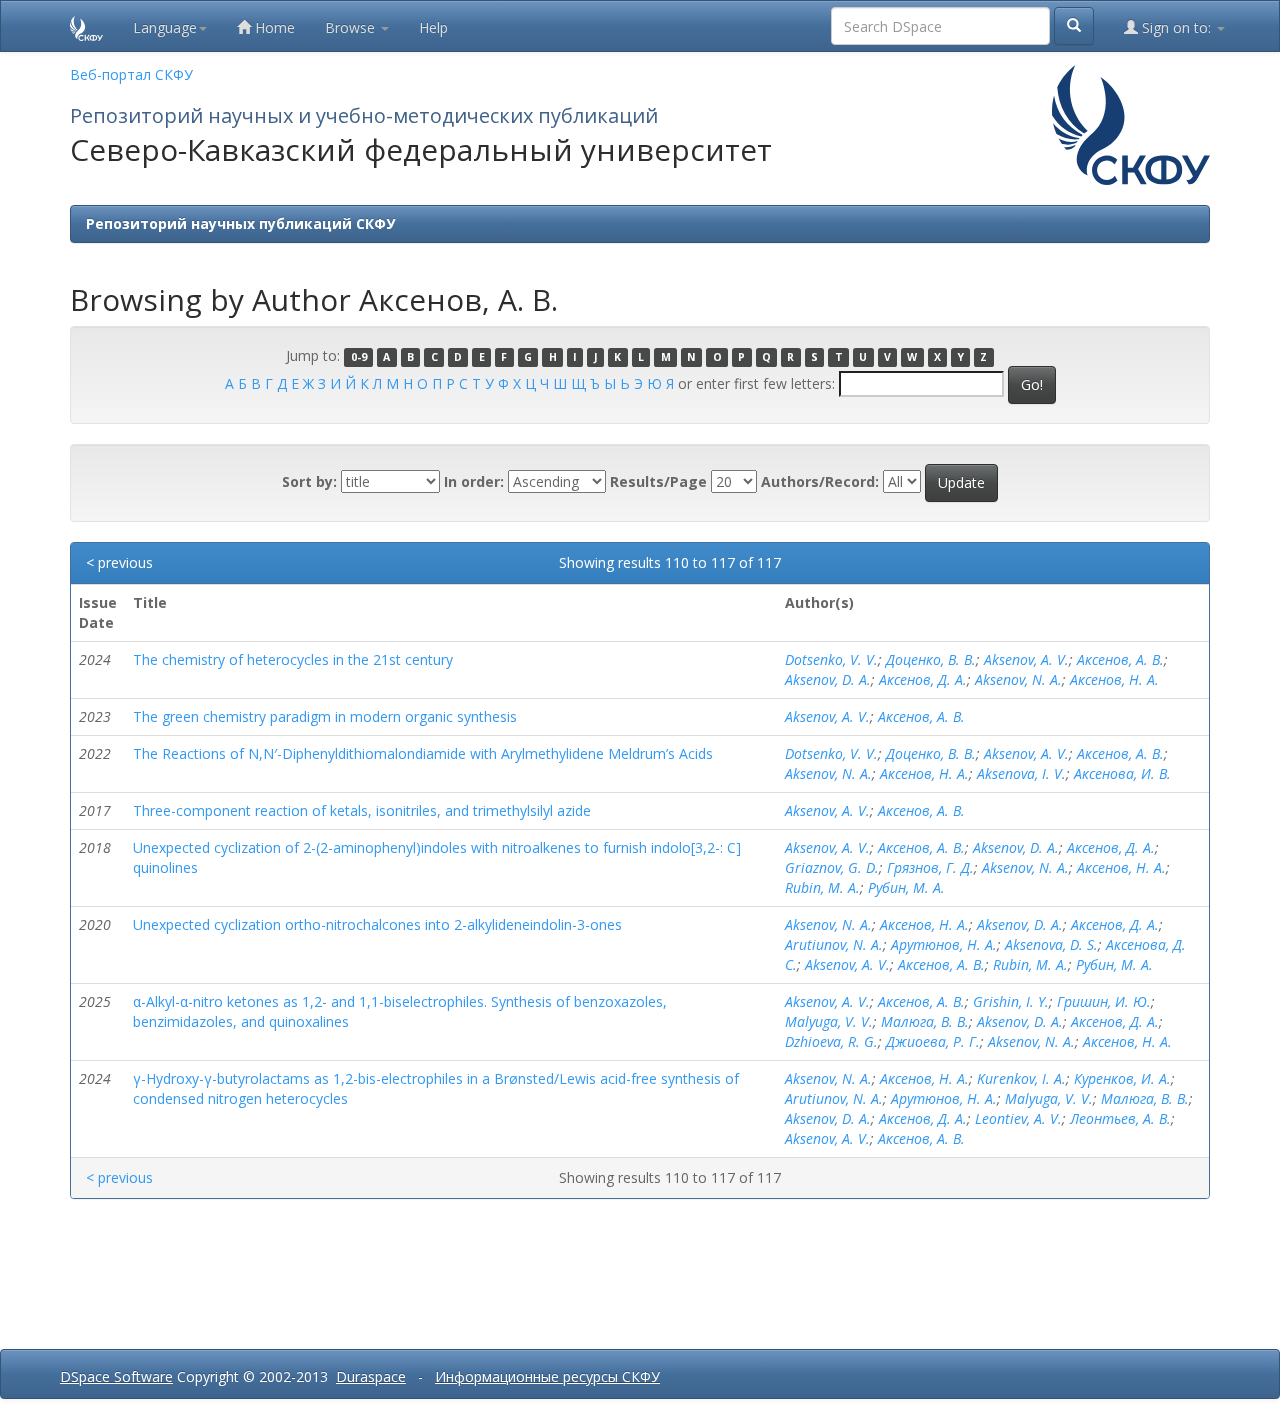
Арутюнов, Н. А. (944, 944)
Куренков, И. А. (1122, 1078)
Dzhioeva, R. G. (831, 1041)
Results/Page (658, 481)
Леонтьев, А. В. (1120, 1118)
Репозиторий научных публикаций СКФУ (240, 223)
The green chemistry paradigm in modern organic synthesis (325, 716)
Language (165, 27)
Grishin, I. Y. (1011, 1001)
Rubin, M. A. (822, 887)
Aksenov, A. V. (1026, 659)
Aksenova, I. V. (1021, 773)
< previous (119, 562)
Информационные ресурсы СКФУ (547, 1376)
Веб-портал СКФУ (131, 74)
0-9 (359, 357)
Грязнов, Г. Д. (930, 867)
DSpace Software (116, 1376)
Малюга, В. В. (925, 1021)
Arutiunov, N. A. (834, 944)
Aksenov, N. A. (1018, 679)
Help (433, 27)
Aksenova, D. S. (1051, 944)
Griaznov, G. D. (832, 867)
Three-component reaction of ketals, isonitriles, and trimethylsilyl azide (362, 810)
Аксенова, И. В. (1122, 773)
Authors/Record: (820, 481)
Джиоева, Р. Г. (933, 1041)
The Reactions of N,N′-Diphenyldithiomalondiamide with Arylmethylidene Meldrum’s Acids (423, 753)
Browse (352, 27)
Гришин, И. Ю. (1104, 1001)
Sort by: (309, 481)
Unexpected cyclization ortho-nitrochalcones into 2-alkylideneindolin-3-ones (377, 924)
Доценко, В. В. (931, 659)
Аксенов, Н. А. (1114, 679)
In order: (474, 481)
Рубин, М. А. (906, 887)
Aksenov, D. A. (828, 679)
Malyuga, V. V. (829, 1021)
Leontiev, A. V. (1018, 1118)
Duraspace (371, 1376)
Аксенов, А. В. (1120, 659)
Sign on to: (1176, 27)
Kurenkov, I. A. (1021, 1078)
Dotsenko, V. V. (831, 659)
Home (273, 27)
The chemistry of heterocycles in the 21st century (293, 659)
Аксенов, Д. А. (923, 679)
